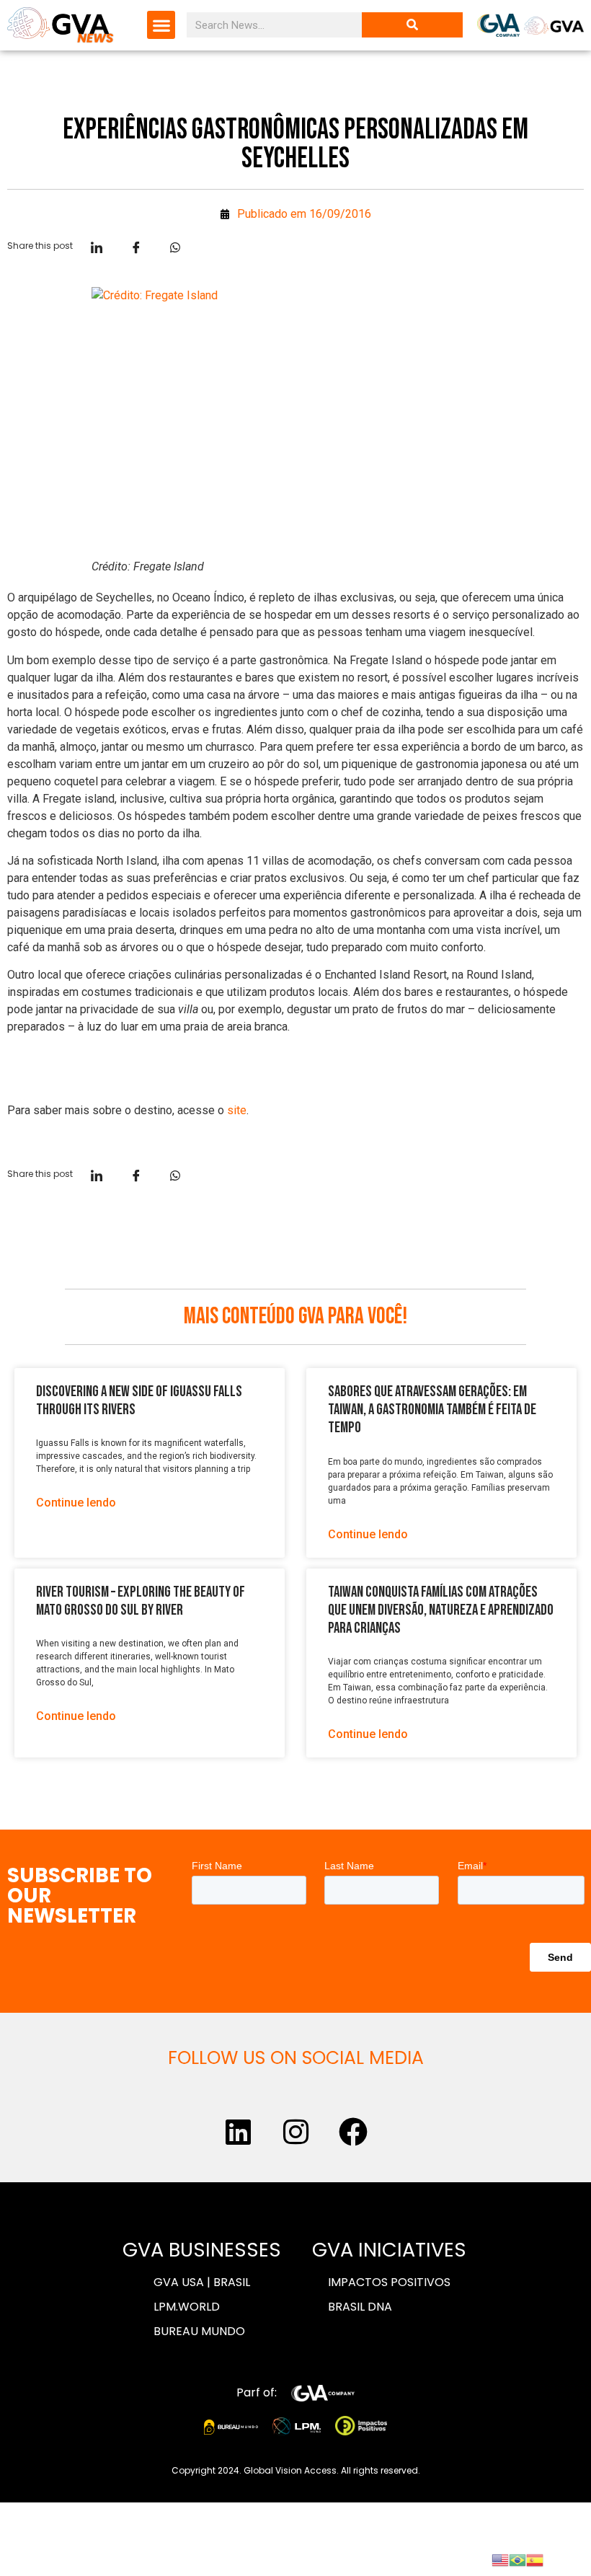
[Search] (412, 25)
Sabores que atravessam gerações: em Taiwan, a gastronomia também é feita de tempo (432, 1410)
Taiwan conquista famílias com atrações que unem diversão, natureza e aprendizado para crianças (441, 1610)
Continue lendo (76, 1503)
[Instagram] (295, 2132)
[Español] (535, 2559)
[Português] (517, 2559)
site (237, 1110)
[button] (161, 25)
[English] (500, 2559)
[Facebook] (353, 2132)
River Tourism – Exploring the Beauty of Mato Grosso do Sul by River (141, 1601)
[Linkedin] (238, 2132)
